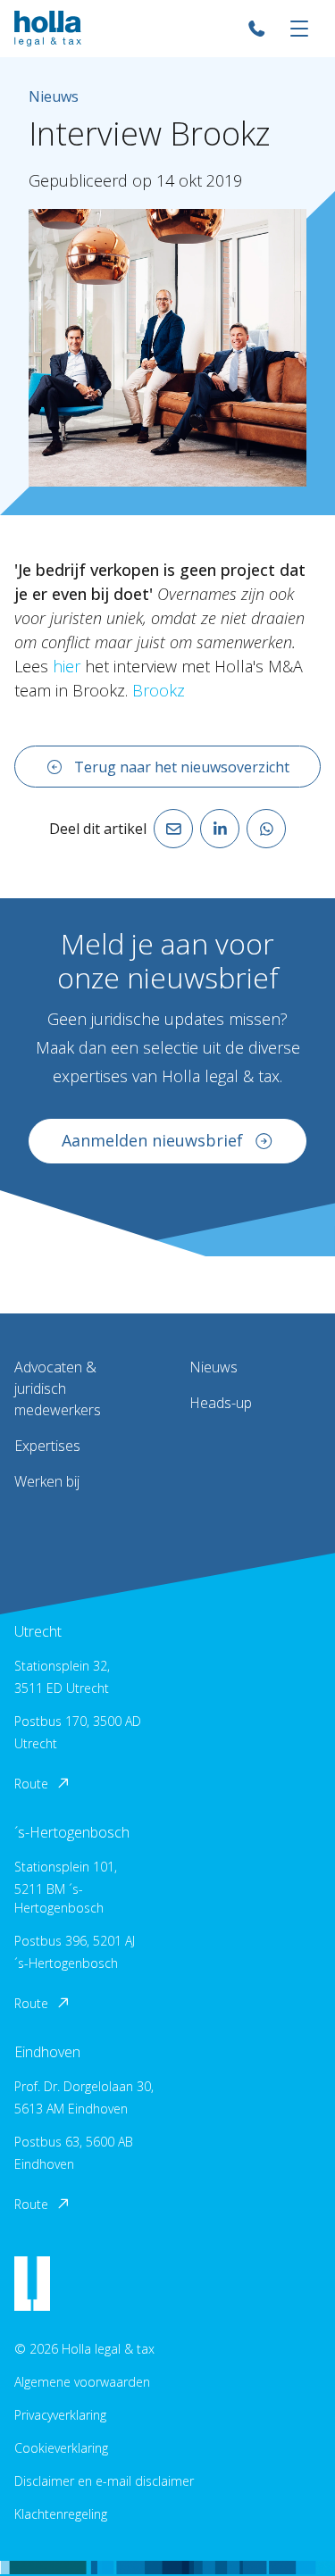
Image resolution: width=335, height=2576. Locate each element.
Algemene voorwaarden (82, 2382)
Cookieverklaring (61, 2448)
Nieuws (214, 1367)
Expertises (47, 1446)
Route (31, 1784)
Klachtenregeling (61, 2514)
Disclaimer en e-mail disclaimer (104, 2481)
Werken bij (47, 1481)
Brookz (159, 690)
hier (67, 666)
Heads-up (221, 1403)
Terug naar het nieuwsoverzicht (182, 767)
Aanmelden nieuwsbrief (152, 1140)
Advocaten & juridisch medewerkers (58, 1388)
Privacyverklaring (60, 2415)
